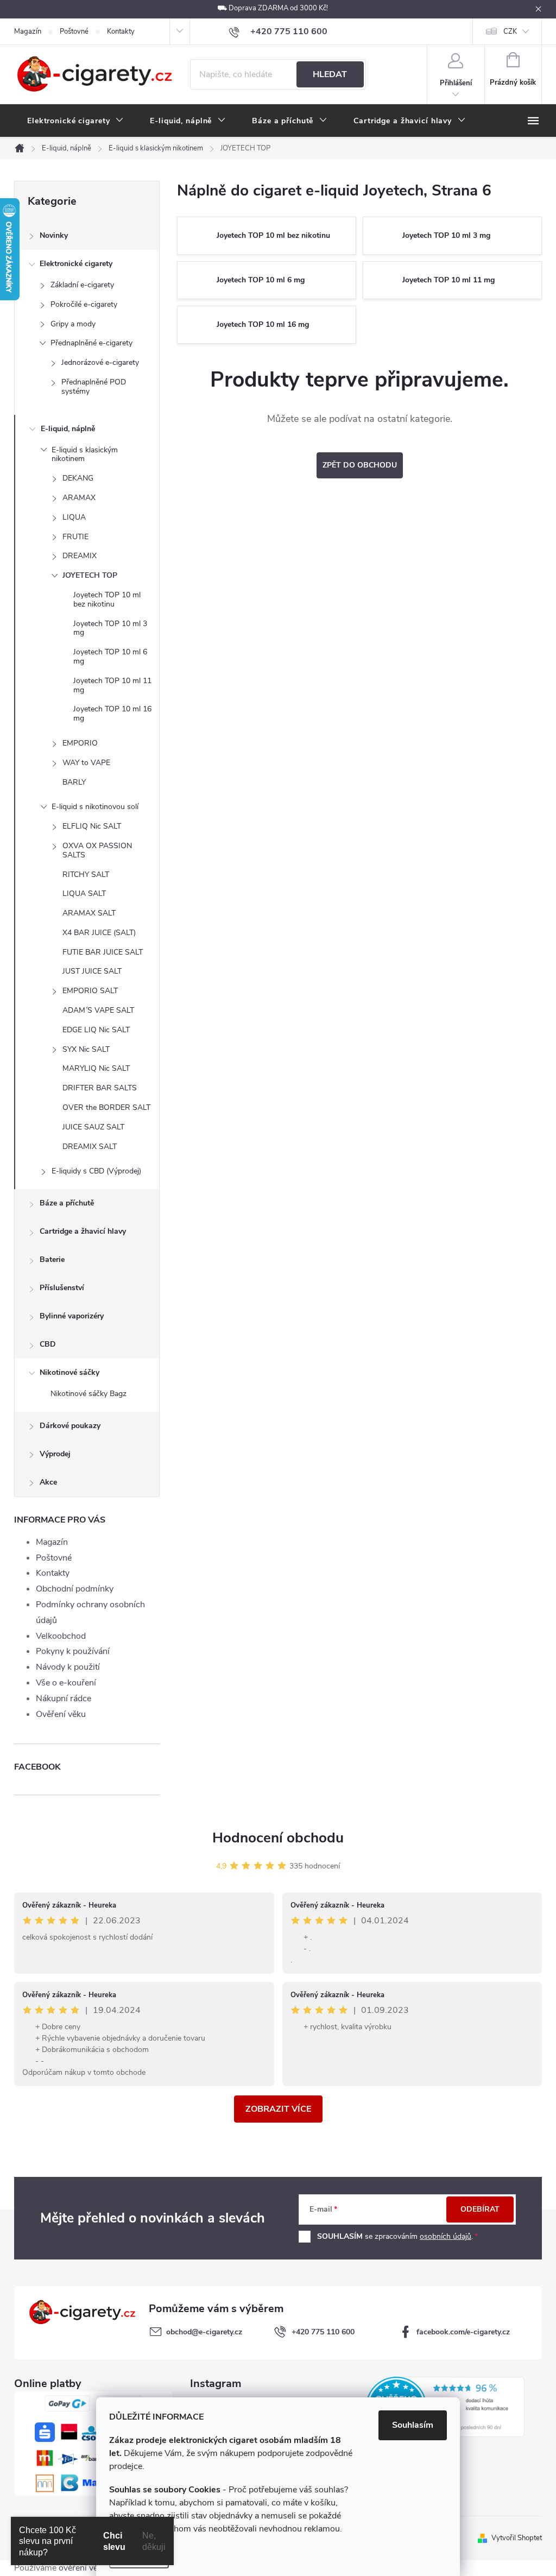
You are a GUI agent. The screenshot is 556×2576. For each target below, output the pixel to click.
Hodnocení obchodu (278, 1838)
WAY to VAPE (86, 763)
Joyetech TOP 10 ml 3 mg (110, 628)
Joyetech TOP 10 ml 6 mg (110, 656)
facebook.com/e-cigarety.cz (463, 2332)
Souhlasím (413, 2425)
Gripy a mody (73, 324)
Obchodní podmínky (75, 1589)
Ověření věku (61, 1714)
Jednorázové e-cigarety (100, 362)
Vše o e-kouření (66, 1683)
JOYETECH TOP (90, 575)
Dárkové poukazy (70, 1426)
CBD (48, 1344)
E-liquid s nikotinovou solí (95, 807)
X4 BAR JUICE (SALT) (99, 933)
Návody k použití (68, 1667)
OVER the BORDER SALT (106, 1107)
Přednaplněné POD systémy (94, 387)
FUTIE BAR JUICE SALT (103, 952)
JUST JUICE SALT (92, 971)
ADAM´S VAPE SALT (98, 1010)
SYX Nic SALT (86, 1049)
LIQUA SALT (84, 894)
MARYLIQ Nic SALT (96, 1068)
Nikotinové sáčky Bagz (89, 1394)
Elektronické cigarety (76, 264)
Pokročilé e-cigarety (84, 304)
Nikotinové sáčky (69, 1372)
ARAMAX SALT (89, 913)
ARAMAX (79, 498)
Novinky (54, 235)
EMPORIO (80, 743)
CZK (510, 31)
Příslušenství (62, 1288)
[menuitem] (75, 121)
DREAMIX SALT (90, 1147)
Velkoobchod (61, 1636)
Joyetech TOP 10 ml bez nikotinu (107, 599)
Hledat (330, 74)
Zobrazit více (278, 2109)
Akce (48, 1482)
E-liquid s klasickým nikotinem (85, 454)
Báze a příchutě (67, 1203)
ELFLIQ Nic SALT (92, 826)
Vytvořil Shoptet (517, 2538)
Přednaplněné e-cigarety (91, 343)
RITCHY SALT (86, 875)
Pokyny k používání (73, 1651)
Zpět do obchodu (360, 465)
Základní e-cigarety (82, 285)
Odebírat (480, 2209)
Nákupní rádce (64, 1699)
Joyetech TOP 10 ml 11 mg (112, 685)
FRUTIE (75, 537)
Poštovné (74, 31)
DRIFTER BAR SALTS (100, 1088)
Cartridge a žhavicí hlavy (83, 1231)
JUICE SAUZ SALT (93, 1127)
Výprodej (55, 1454)
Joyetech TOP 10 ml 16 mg (112, 714)
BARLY (74, 782)
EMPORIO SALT (90, 991)
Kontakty (121, 31)
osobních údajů (446, 2236)
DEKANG (78, 478)
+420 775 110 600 (323, 2332)
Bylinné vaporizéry (72, 1316)
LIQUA (74, 517)
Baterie (52, 1259)
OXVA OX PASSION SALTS (97, 850)
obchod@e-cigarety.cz (204, 2332)
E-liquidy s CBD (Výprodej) (96, 1171)
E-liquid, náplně (68, 429)
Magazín (28, 31)
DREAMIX (80, 556)
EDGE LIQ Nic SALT (96, 1030)
